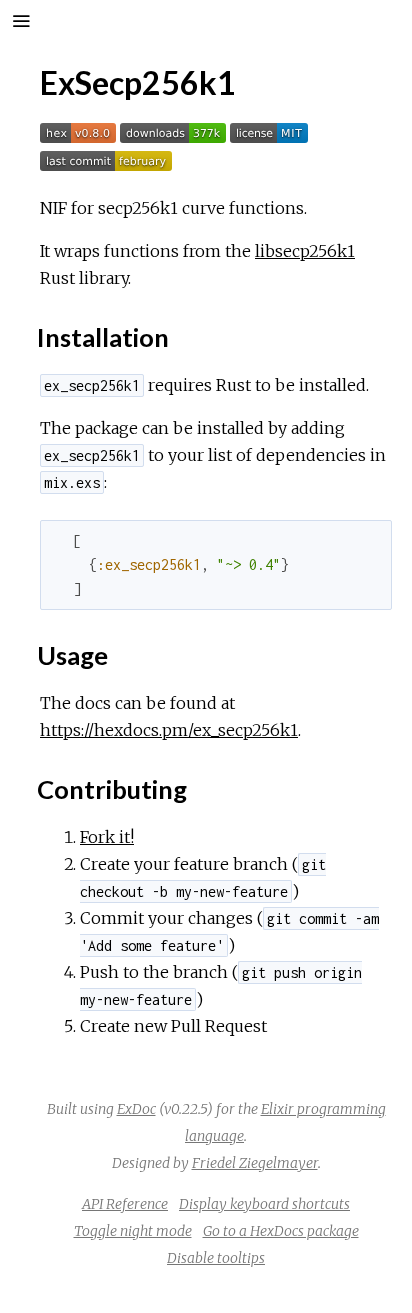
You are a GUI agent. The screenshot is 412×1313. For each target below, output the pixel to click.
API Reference (125, 1204)
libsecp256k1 (305, 251)
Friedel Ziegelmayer (255, 1163)
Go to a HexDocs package (281, 1231)
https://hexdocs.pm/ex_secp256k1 (169, 730)
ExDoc (136, 1109)
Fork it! (107, 837)
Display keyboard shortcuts (264, 1204)
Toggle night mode (133, 1231)
